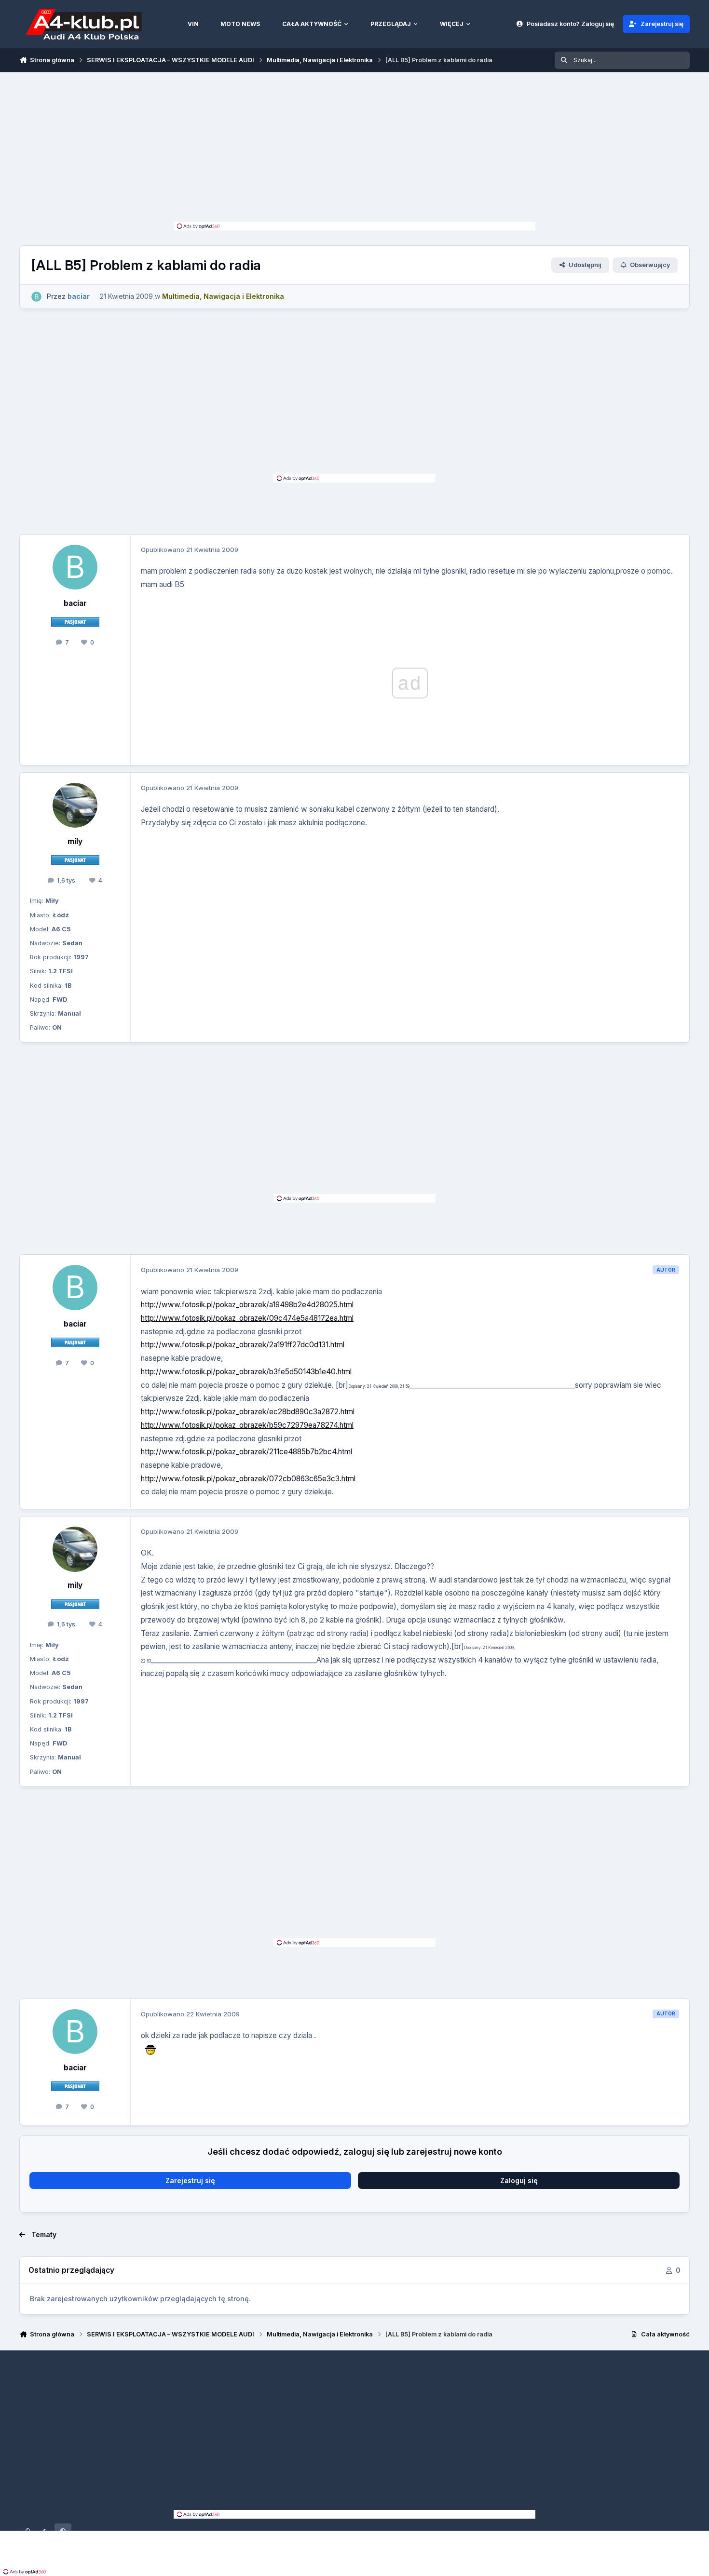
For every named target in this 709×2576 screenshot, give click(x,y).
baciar (75, 603)
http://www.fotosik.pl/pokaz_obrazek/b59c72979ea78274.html (247, 1425)
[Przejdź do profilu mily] (75, 805)
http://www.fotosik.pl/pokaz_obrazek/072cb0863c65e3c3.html (248, 1479)
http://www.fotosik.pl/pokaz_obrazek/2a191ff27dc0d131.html (243, 1345)
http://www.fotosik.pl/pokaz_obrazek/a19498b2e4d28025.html (247, 1305)
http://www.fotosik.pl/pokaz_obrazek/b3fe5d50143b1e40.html (246, 1372)
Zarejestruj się (190, 2180)
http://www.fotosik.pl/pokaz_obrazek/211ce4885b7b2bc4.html (246, 1452)
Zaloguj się (519, 2180)
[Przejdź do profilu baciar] (36, 297)
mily (75, 841)
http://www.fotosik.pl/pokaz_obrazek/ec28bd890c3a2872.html (248, 1412)
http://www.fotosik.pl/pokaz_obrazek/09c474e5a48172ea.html (247, 1318)
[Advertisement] (354, 149)
